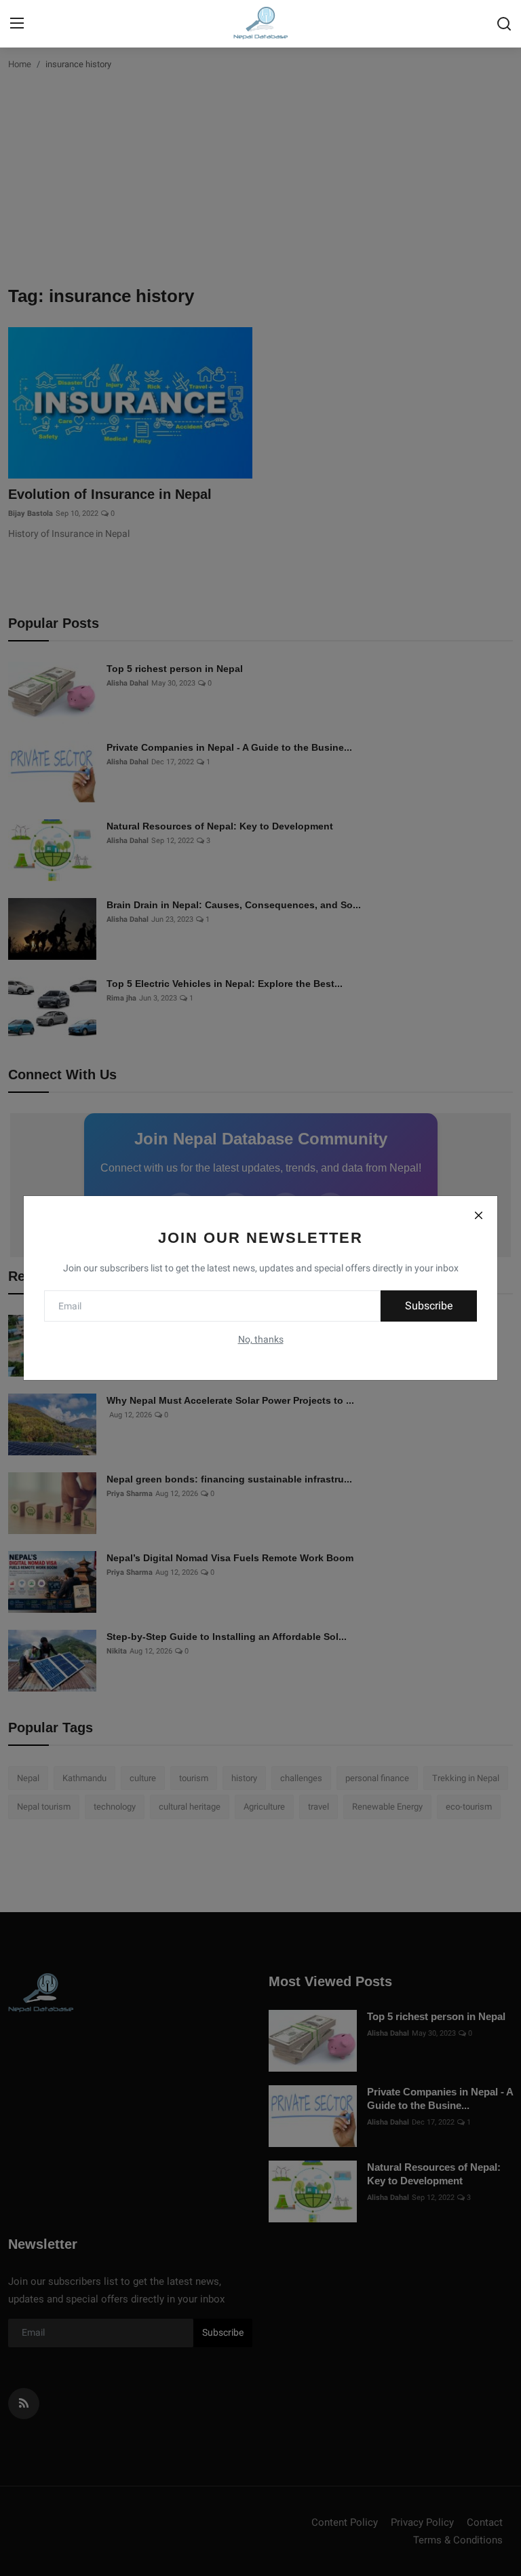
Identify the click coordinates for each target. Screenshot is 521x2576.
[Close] (478, 1215)
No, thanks (261, 1339)
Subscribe (429, 1306)
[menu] (17, 24)
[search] (504, 24)
